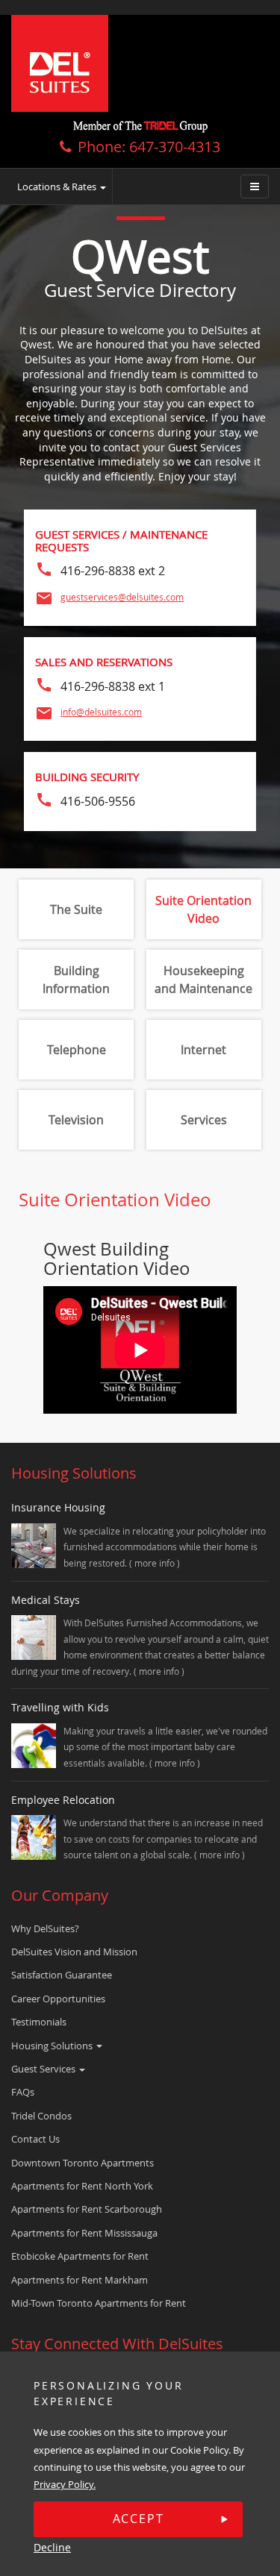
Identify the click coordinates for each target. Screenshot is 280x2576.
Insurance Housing (58, 1507)
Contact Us (35, 2139)
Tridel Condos (41, 2116)
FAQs (23, 2092)
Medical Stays (46, 1600)
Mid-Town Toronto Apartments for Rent (99, 2303)
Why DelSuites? (45, 1928)
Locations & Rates (58, 187)
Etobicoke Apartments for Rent (80, 2256)
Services (204, 1120)
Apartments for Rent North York (82, 2186)
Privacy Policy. (65, 2484)
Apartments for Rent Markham (80, 2280)
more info (156, 1563)
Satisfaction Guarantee (62, 1975)
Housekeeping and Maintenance (203, 980)
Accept (139, 2519)
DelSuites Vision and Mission (74, 1952)
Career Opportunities (58, 1999)
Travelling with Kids (60, 1707)
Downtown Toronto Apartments (83, 2163)
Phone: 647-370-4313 (149, 147)
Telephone (77, 1050)
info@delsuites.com (101, 712)
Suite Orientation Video (203, 909)
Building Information (76, 980)
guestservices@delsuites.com (122, 597)
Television (76, 1120)
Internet (203, 1050)
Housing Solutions (53, 2046)
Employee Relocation (63, 1800)
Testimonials (39, 2022)
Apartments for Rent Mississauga (84, 2233)
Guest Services (44, 2069)
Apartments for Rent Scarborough (87, 2209)
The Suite (76, 909)
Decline (52, 2547)
